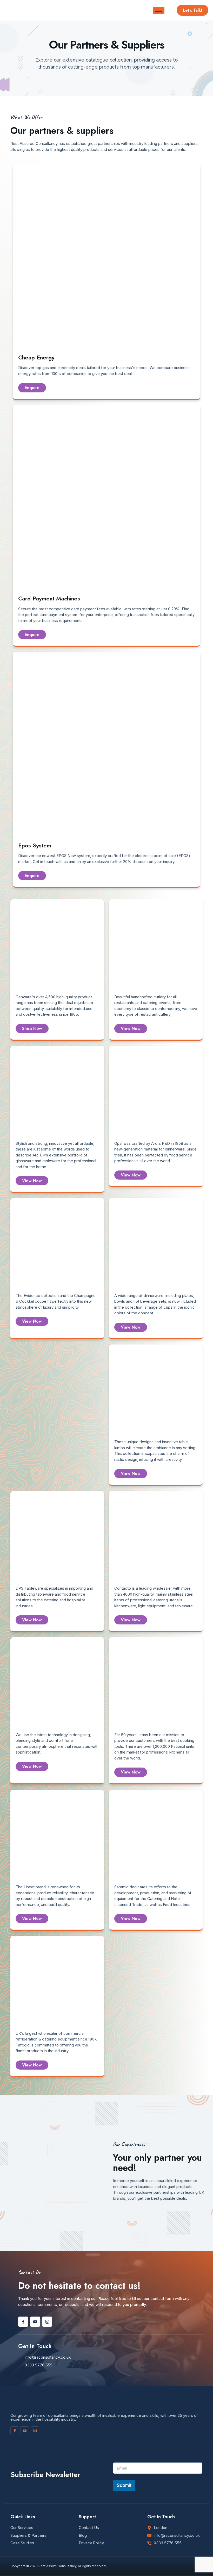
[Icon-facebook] (23, 2322)
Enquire (32, 388)
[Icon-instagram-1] (47, 2322)
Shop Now (32, 1029)
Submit (124, 2485)
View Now (131, 1029)
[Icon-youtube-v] (35, 2322)
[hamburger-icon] (159, 10)
